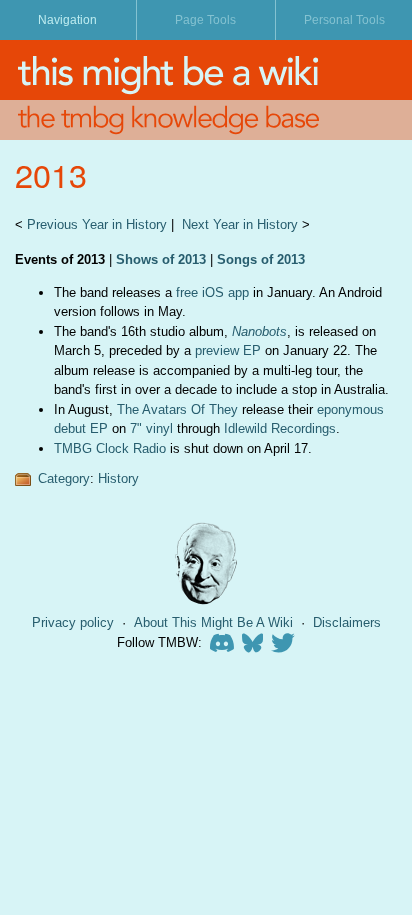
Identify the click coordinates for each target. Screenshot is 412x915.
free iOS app (212, 292)
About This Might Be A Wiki (213, 622)
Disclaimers (347, 622)
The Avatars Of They (177, 409)
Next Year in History (240, 224)
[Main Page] (206, 70)
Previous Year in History (97, 224)
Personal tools (344, 20)
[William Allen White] (206, 563)
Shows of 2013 (161, 259)
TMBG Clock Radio (110, 448)
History (118, 478)
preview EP (228, 350)
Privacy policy (73, 622)
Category (64, 478)
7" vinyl (151, 428)
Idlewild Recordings (280, 428)
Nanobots (259, 331)
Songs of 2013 (261, 259)
